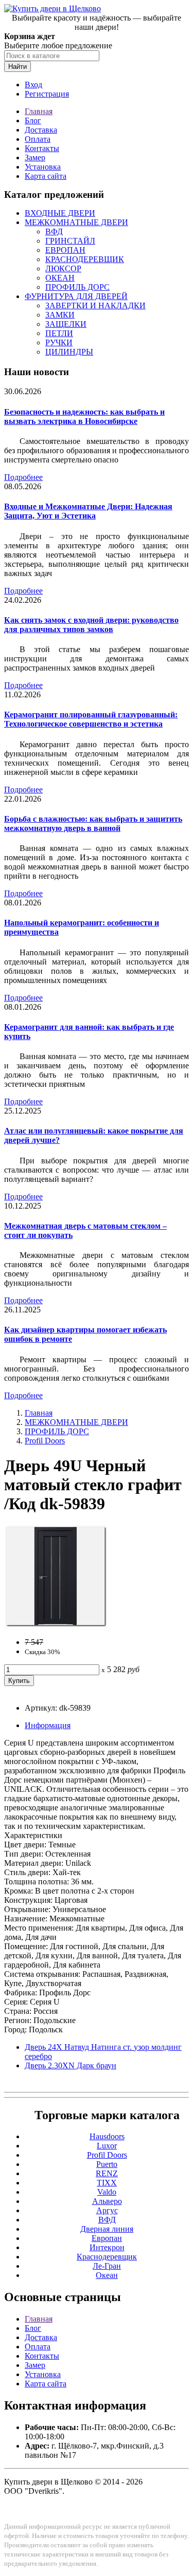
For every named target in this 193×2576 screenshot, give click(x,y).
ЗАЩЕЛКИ (66, 324)
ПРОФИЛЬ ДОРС (77, 287)
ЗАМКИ (60, 315)
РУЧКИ (59, 342)
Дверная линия (107, 2229)
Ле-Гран (107, 2266)
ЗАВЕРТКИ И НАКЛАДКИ (95, 305)
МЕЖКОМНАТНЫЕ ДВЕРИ (76, 222)
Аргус (107, 2210)
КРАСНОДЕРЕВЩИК (85, 259)
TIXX (107, 2183)
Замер (35, 157)
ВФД (54, 231)
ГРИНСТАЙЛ (70, 241)
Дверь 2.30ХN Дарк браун (71, 2065)
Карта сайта (46, 176)
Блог (33, 121)
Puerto (107, 2164)
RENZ (107, 2173)
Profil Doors (45, 1441)
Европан (107, 2238)
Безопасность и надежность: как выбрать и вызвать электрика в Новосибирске (84, 416)
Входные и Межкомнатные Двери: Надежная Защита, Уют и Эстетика (88, 511)
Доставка (41, 130)
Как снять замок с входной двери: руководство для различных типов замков (91, 625)
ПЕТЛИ (59, 333)
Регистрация (47, 94)
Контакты (42, 148)
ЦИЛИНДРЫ (69, 352)
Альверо (107, 2201)
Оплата (38, 139)
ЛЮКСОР (63, 268)
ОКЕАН (60, 278)
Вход (33, 85)
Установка (43, 167)
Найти (17, 67)
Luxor (107, 2146)
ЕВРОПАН (65, 250)
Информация (48, 1725)
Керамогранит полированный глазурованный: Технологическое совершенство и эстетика (91, 719)
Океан (107, 2275)
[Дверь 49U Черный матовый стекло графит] (56, 1625)
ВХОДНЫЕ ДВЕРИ (60, 213)
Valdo (107, 2192)
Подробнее (23, 477)
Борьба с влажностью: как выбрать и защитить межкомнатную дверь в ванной (93, 823)
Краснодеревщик (107, 2257)
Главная (39, 111)
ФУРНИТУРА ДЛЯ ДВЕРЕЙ (76, 296)
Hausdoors (107, 2136)
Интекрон (107, 2247)
